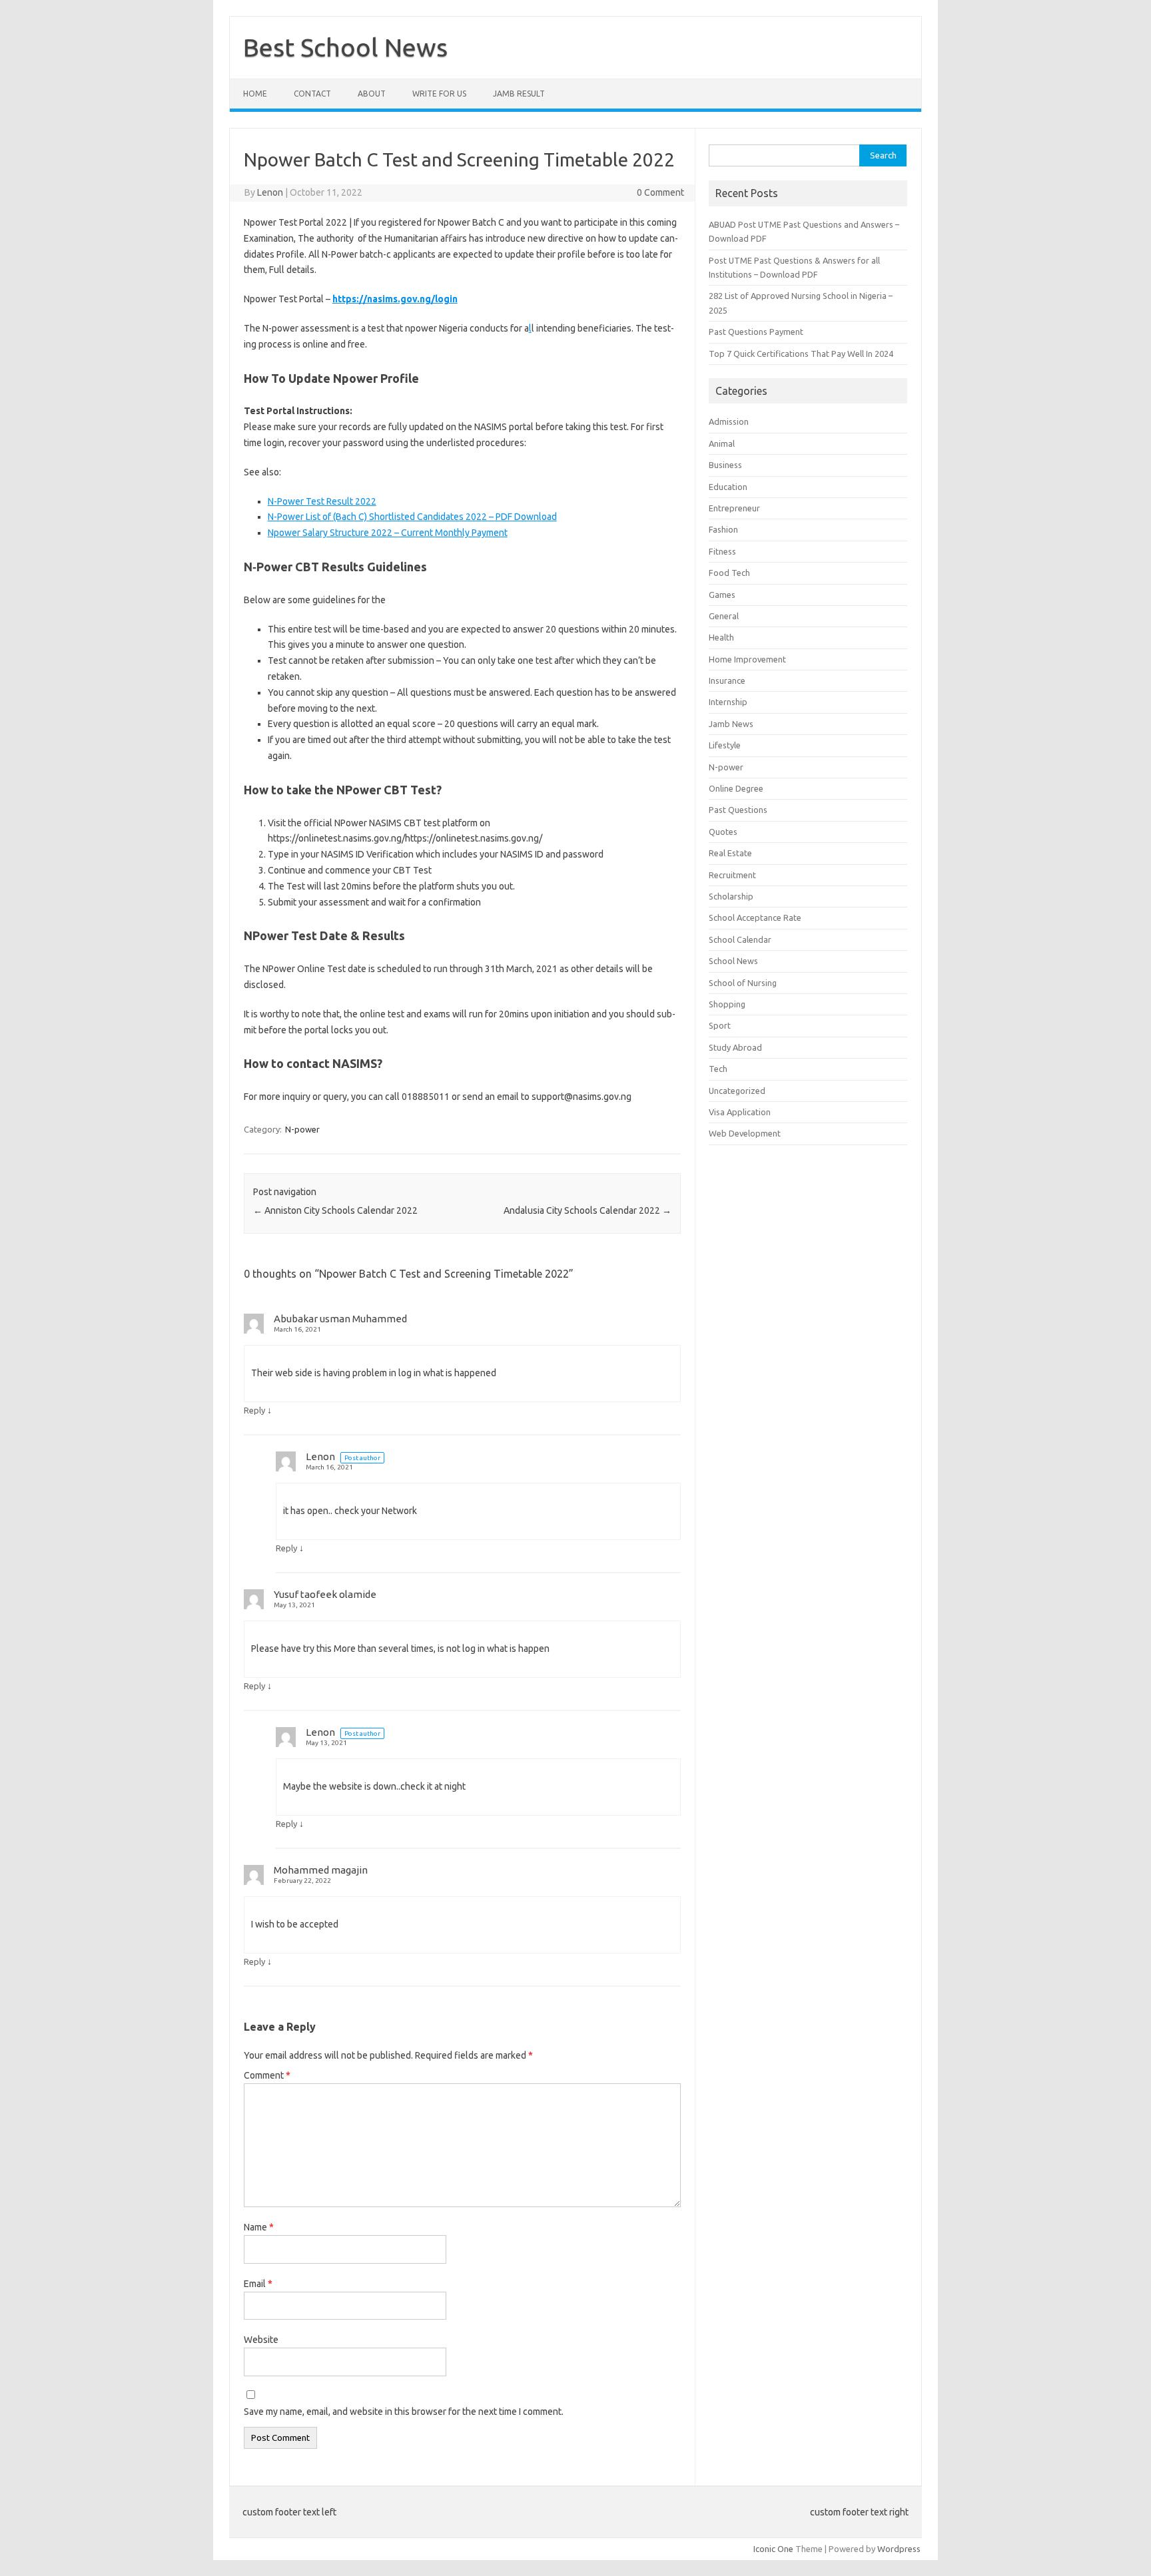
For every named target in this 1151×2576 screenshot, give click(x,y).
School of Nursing (743, 983)
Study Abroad (735, 1047)
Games (722, 595)
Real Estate (730, 853)
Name (259, 2227)
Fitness (722, 551)
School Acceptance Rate (755, 917)
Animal (722, 443)
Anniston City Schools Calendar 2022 (335, 1210)
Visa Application (740, 1112)
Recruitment (732, 875)
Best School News (345, 47)
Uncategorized (737, 1091)
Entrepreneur (734, 508)
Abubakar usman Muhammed (340, 1319)
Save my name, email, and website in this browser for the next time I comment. (404, 2412)
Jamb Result (519, 94)
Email (258, 2284)
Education (728, 487)
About (372, 94)
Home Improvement (747, 659)
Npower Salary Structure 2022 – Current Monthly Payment (388, 533)
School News (733, 961)
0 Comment (660, 192)
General (724, 616)
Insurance (727, 680)
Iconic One (773, 2549)
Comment (267, 2075)
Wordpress (899, 2549)
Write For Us (439, 94)
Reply (254, 1410)
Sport (720, 1025)
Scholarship (731, 896)
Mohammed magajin (321, 1870)
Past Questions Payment (756, 332)
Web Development (745, 1133)
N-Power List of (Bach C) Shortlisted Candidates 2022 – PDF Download (412, 517)
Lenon (270, 192)
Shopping (727, 1004)
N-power (302, 1129)
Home (255, 94)
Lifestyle (725, 745)
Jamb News (731, 724)
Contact (312, 94)
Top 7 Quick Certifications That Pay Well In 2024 (801, 354)
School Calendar (740, 939)
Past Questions (738, 810)
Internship (728, 702)
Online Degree (736, 788)
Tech (718, 1069)
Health (721, 637)
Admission (729, 421)
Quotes (723, 832)
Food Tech (729, 573)
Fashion (723, 529)
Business (725, 465)
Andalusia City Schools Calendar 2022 (587, 1210)
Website (261, 2340)
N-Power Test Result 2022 (322, 501)
